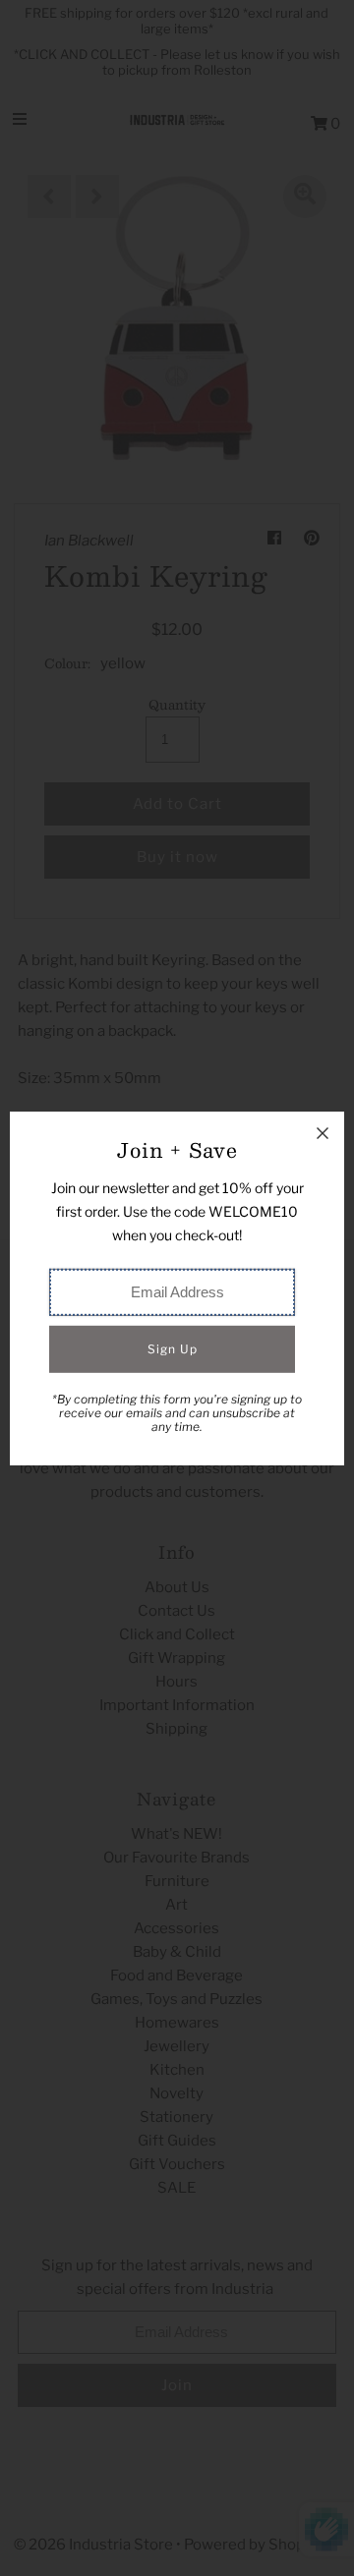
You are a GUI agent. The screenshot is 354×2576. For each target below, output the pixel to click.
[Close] (323, 1133)
